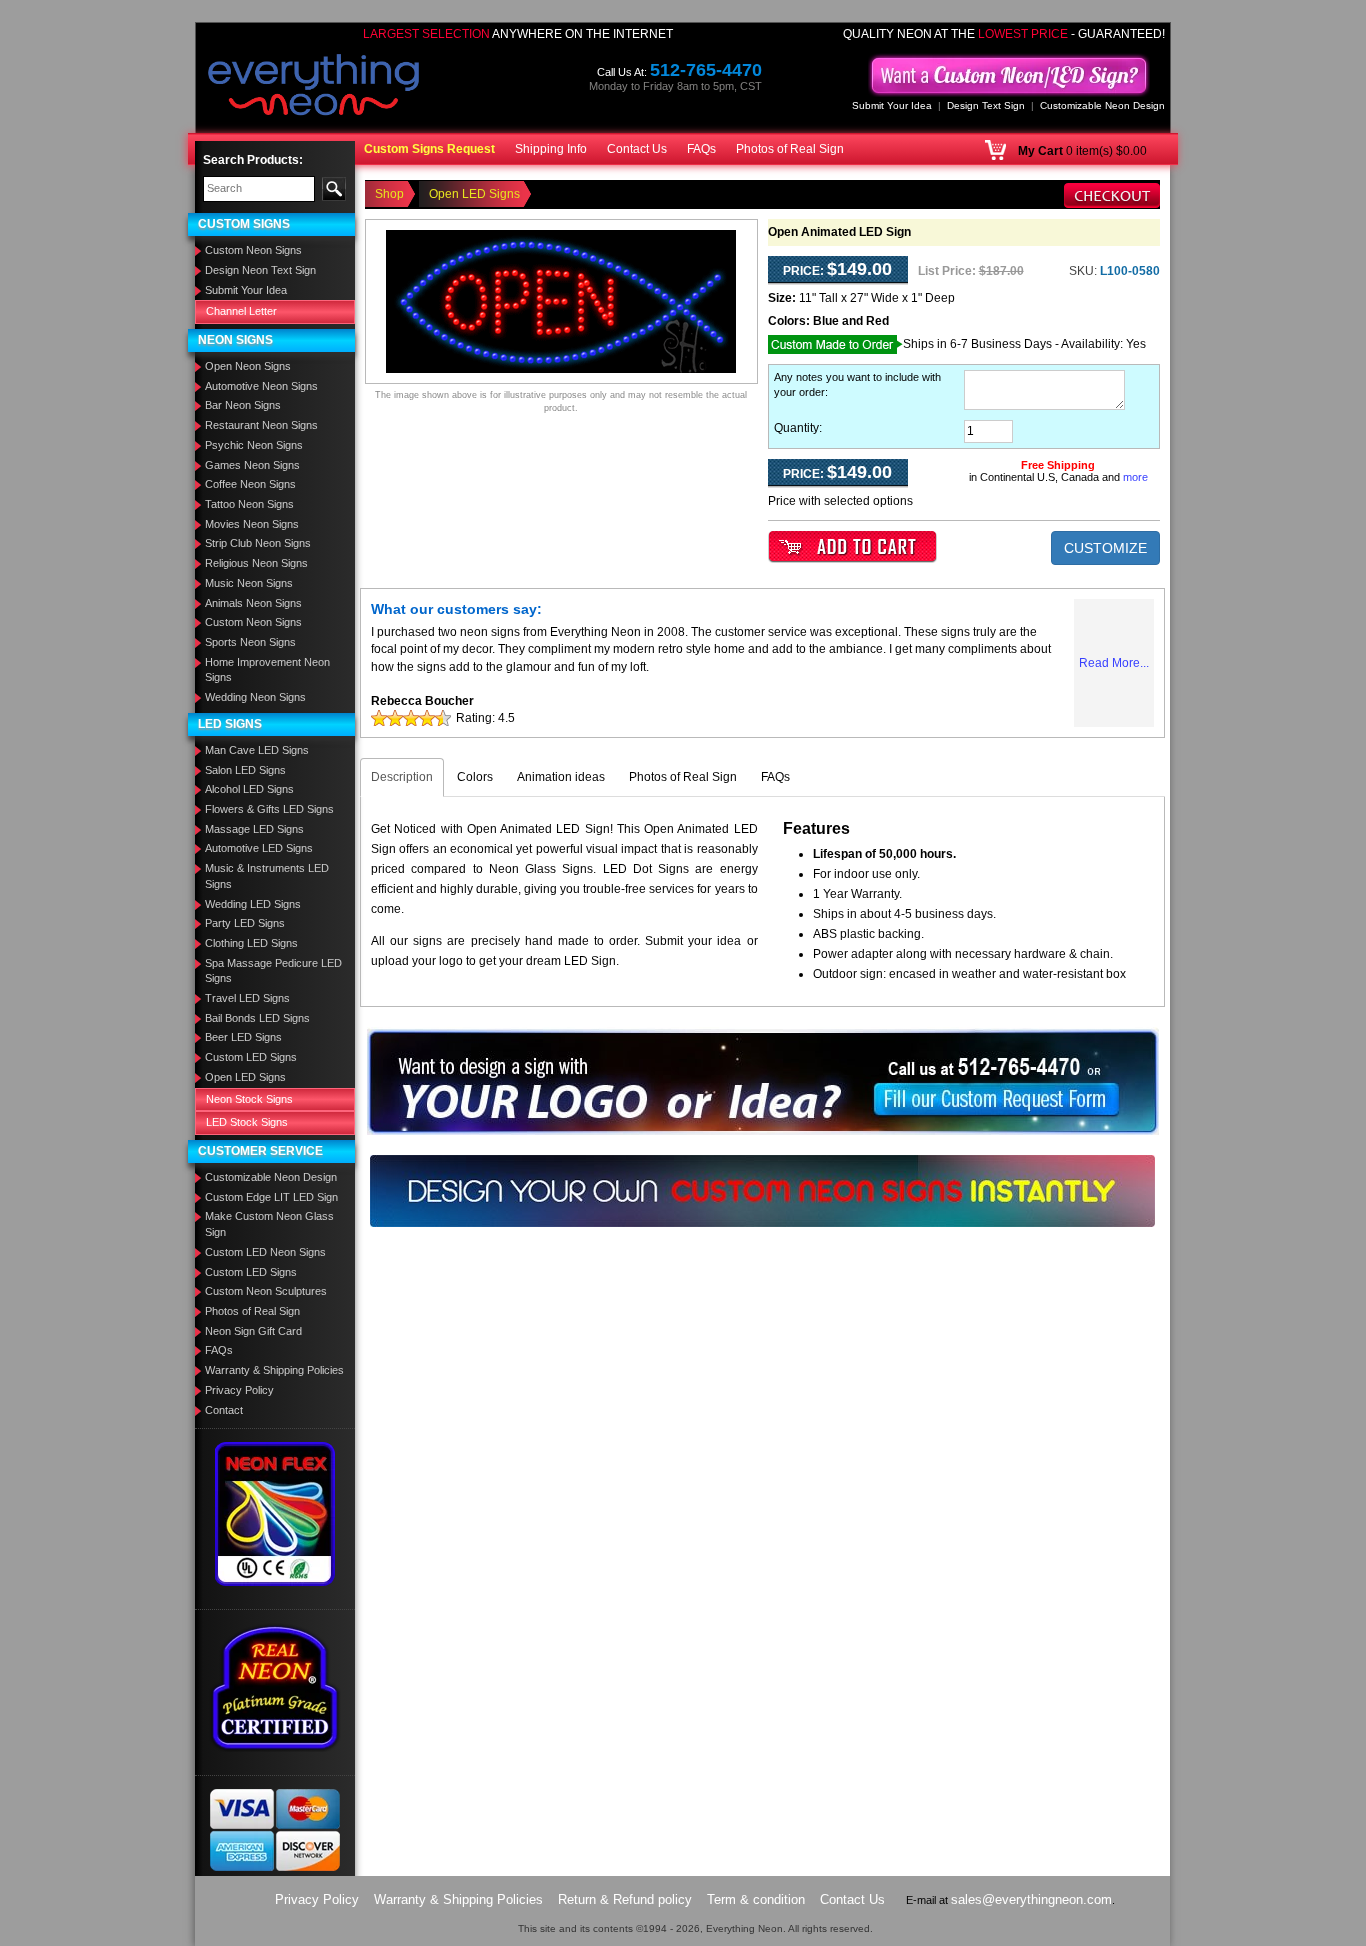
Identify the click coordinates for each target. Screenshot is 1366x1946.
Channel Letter (241, 311)
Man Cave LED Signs (257, 750)
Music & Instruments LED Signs (267, 876)
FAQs (701, 149)
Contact (224, 1410)
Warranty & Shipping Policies (274, 1370)
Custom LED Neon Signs (265, 1252)
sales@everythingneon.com (1031, 1899)
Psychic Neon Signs (254, 445)
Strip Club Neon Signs (258, 543)
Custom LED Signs (251, 1057)
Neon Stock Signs (249, 1099)
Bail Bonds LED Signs (257, 1018)
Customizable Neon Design (1102, 105)
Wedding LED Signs (253, 904)
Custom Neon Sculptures (266, 1291)
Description (402, 777)
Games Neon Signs (252, 465)
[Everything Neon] (314, 87)
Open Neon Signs (248, 366)
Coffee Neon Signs (250, 484)
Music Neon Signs (249, 583)
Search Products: (253, 160)
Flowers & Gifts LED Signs (269, 809)
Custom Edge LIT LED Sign (271, 1197)
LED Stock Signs (247, 1122)
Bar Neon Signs (243, 405)
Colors (475, 777)
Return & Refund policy (625, 1899)
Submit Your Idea (892, 105)
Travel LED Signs (247, 998)
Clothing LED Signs (251, 943)
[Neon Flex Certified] (275, 1513)
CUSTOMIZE (1105, 548)
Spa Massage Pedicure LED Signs (273, 971)
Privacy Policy (239, 1390)
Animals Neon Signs (253, 603)
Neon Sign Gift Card (253, 1331)
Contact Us (637, 149)
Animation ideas (561, 777)
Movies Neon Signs (252, 524)
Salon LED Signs (245, 770)
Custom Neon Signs (253, 250)
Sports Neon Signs (250, 642)
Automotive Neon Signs (261, 386)
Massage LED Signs (254, 829)
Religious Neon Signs (256, 563)
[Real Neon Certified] (275, 1687)
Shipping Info (551, 149)
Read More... (1114, 663)
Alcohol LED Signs (249, 789)
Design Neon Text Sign (260, 270)
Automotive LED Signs (259, 848)
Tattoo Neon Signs (249, 504)
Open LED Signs (245, 1077)
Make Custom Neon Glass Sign (269, 1224)
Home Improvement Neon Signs (267, 670)
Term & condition (756, 1899)
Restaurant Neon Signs (261, 425)
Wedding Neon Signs (255, 697)
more (1135, 477)
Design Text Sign (986, 105)
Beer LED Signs (243, 1037)
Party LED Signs (245, 923)
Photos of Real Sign (790, 149)
